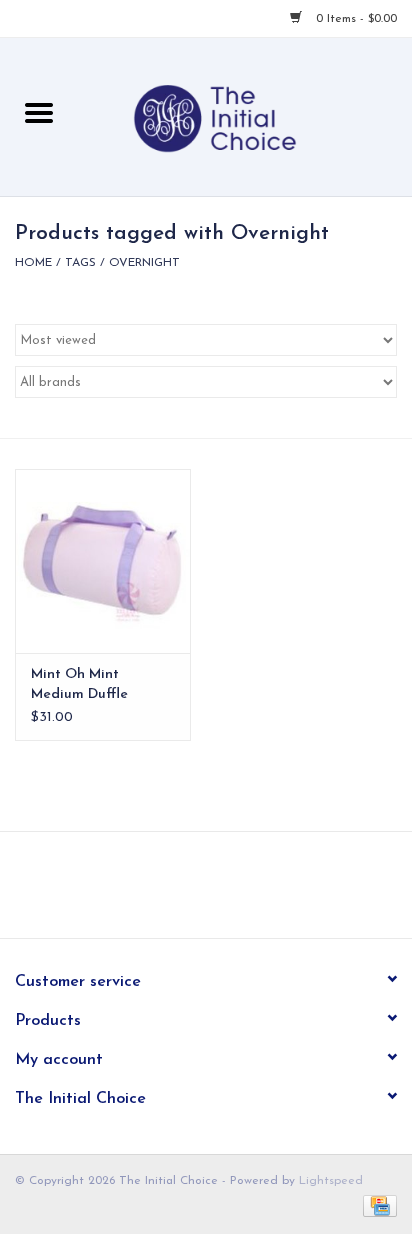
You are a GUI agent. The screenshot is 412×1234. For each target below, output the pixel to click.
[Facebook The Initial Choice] (188, 892)
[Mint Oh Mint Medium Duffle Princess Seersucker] (103, 561)
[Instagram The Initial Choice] (224, 892)
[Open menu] (39, 112)
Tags (80, 263)
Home (33, 263)
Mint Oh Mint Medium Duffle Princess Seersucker (95, 686)
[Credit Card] (376, 1206)
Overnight (144, 263)
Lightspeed (331, 1181)
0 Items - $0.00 (354, 19)
